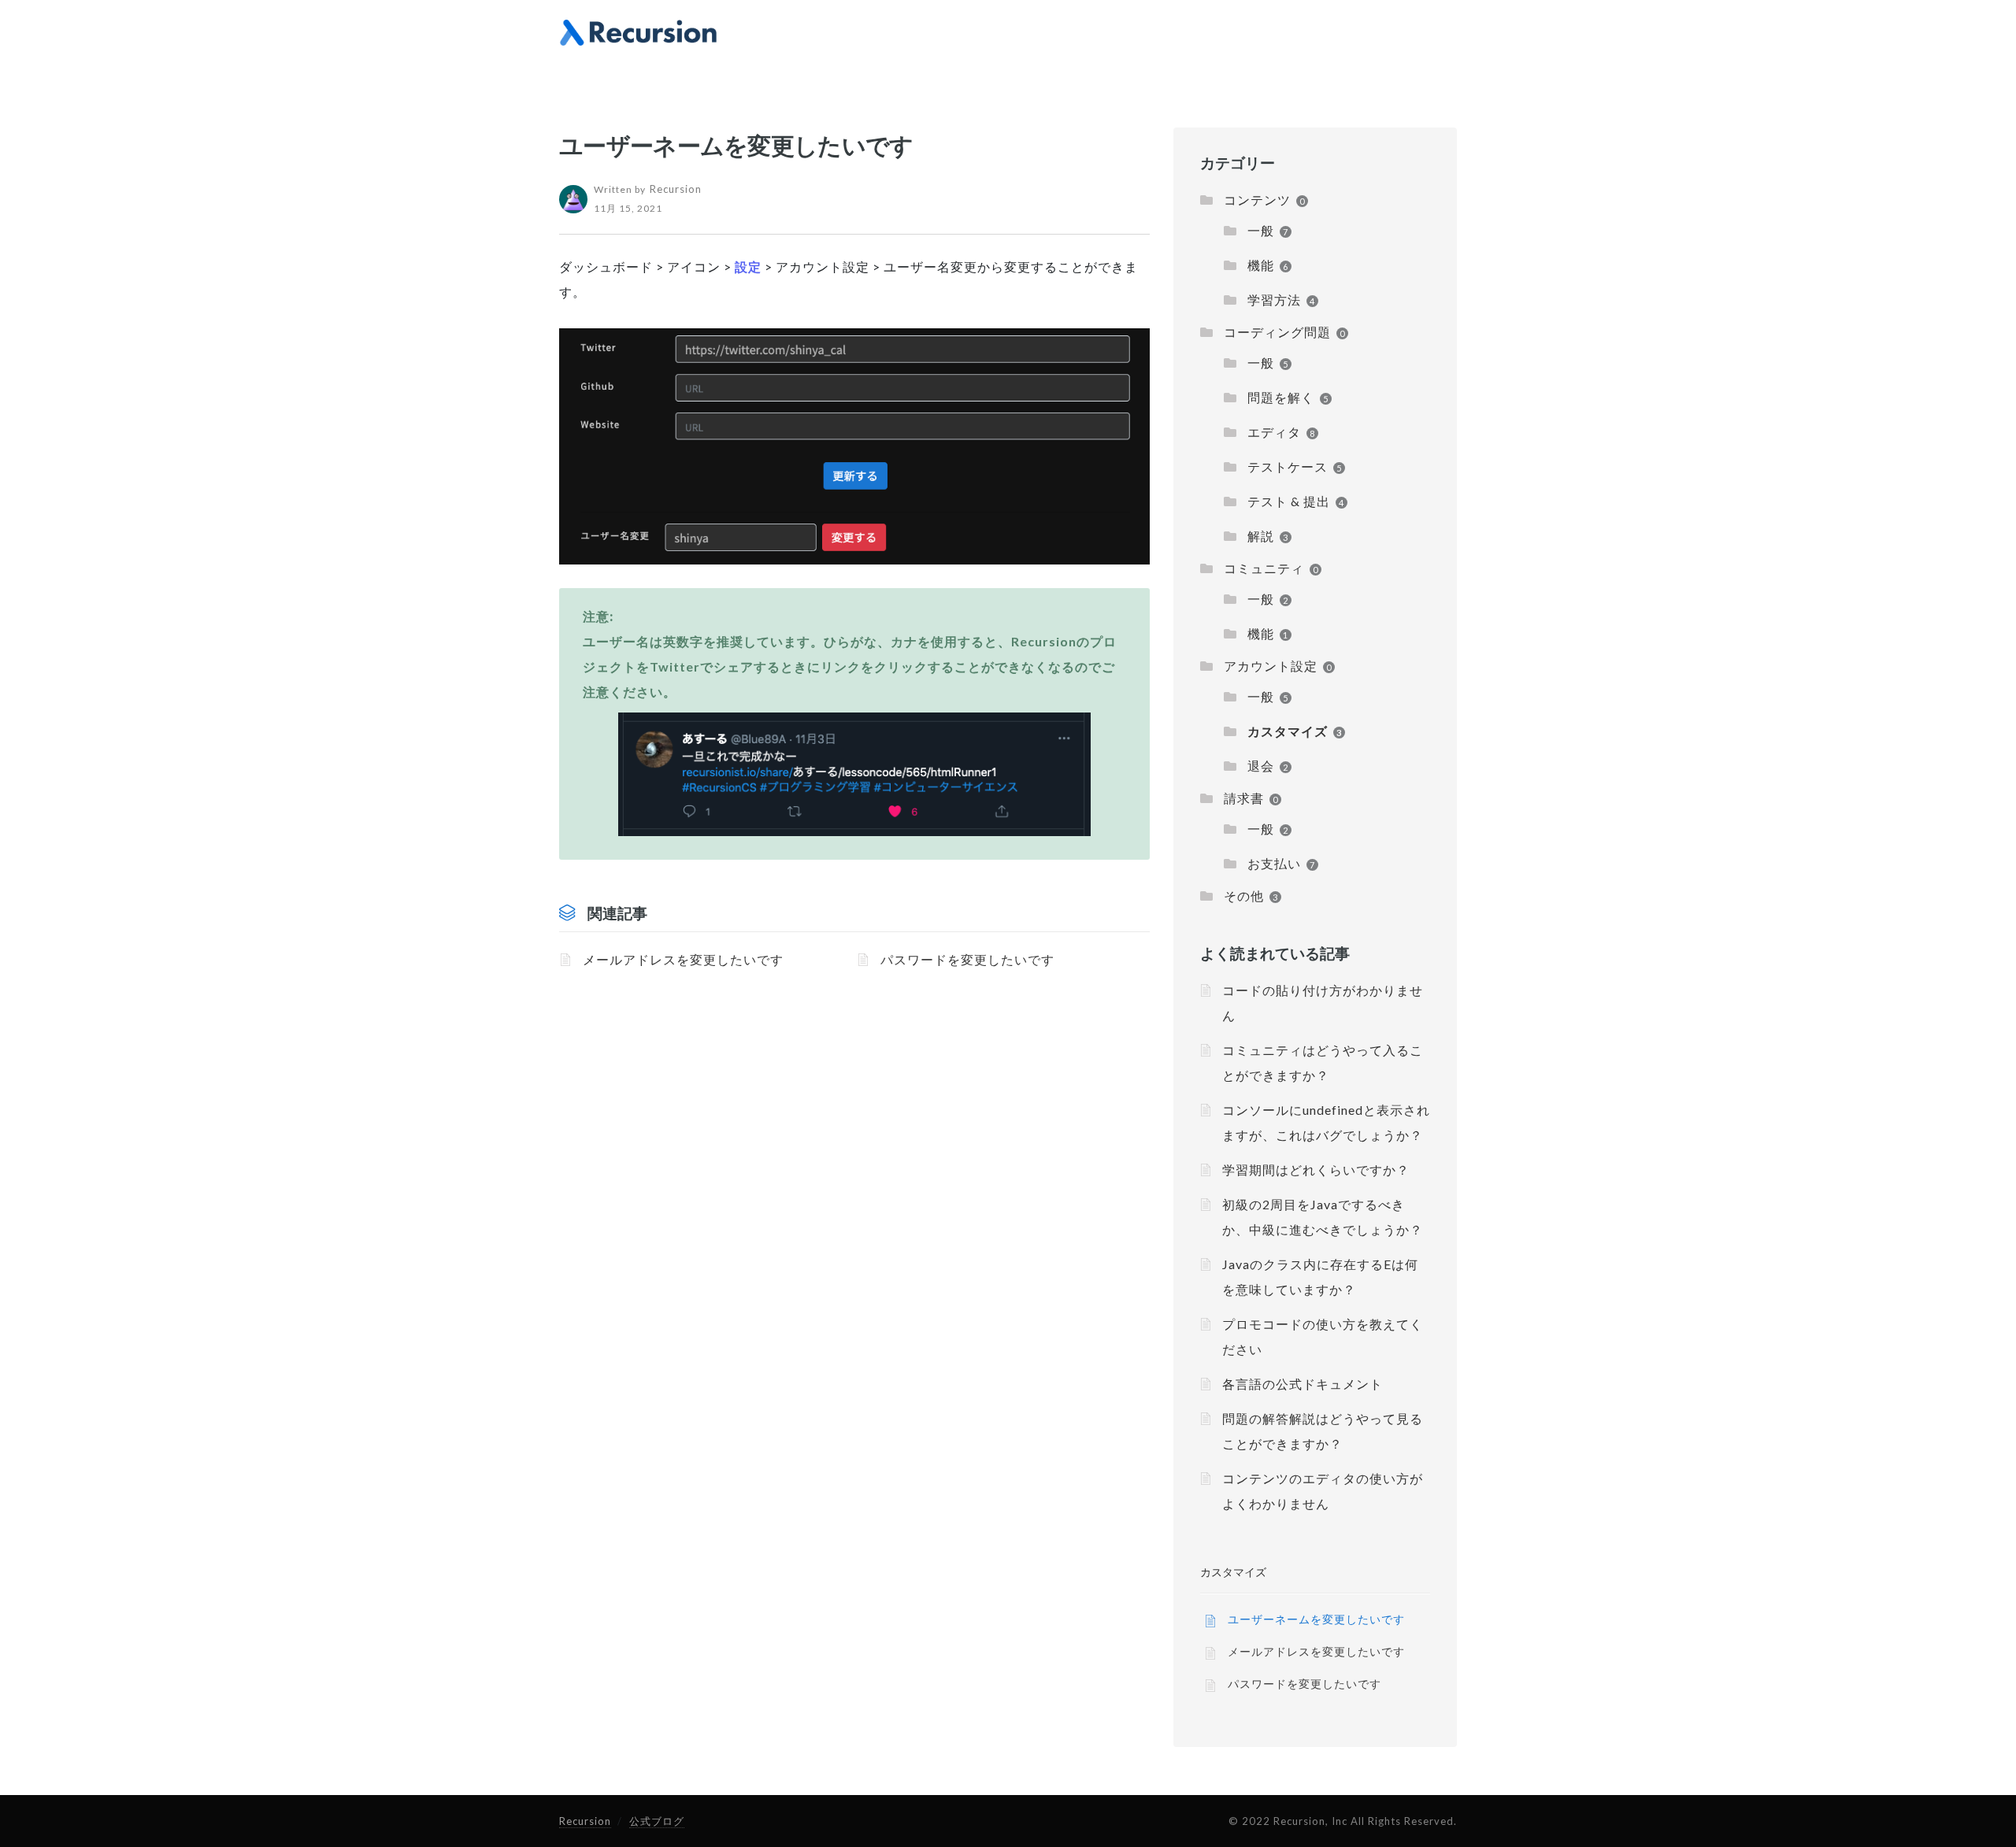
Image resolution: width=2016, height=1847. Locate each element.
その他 (1244, 896)
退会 (1261, 766)
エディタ (1274, 432)
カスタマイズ (1288, 731)
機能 (1261, 265)
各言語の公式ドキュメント (1303, 1384)
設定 (748, 267)
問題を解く (1281, 397)
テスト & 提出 (1289, 501)
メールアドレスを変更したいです (683, 959)
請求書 (1244, 798)
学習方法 (1274, 300)
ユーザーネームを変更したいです (1316, 1619)
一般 (1261, 230)
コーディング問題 (1277, 332)
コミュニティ (1264, 568)
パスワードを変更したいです (967, 959)
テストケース (1288, 466)
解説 (1261, 536)
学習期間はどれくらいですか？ (1316, 1170)
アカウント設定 (1271, 666)
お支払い (1274, 863)
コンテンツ (1257, 200)
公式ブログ (657, 1821)
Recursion (585, 1821)
